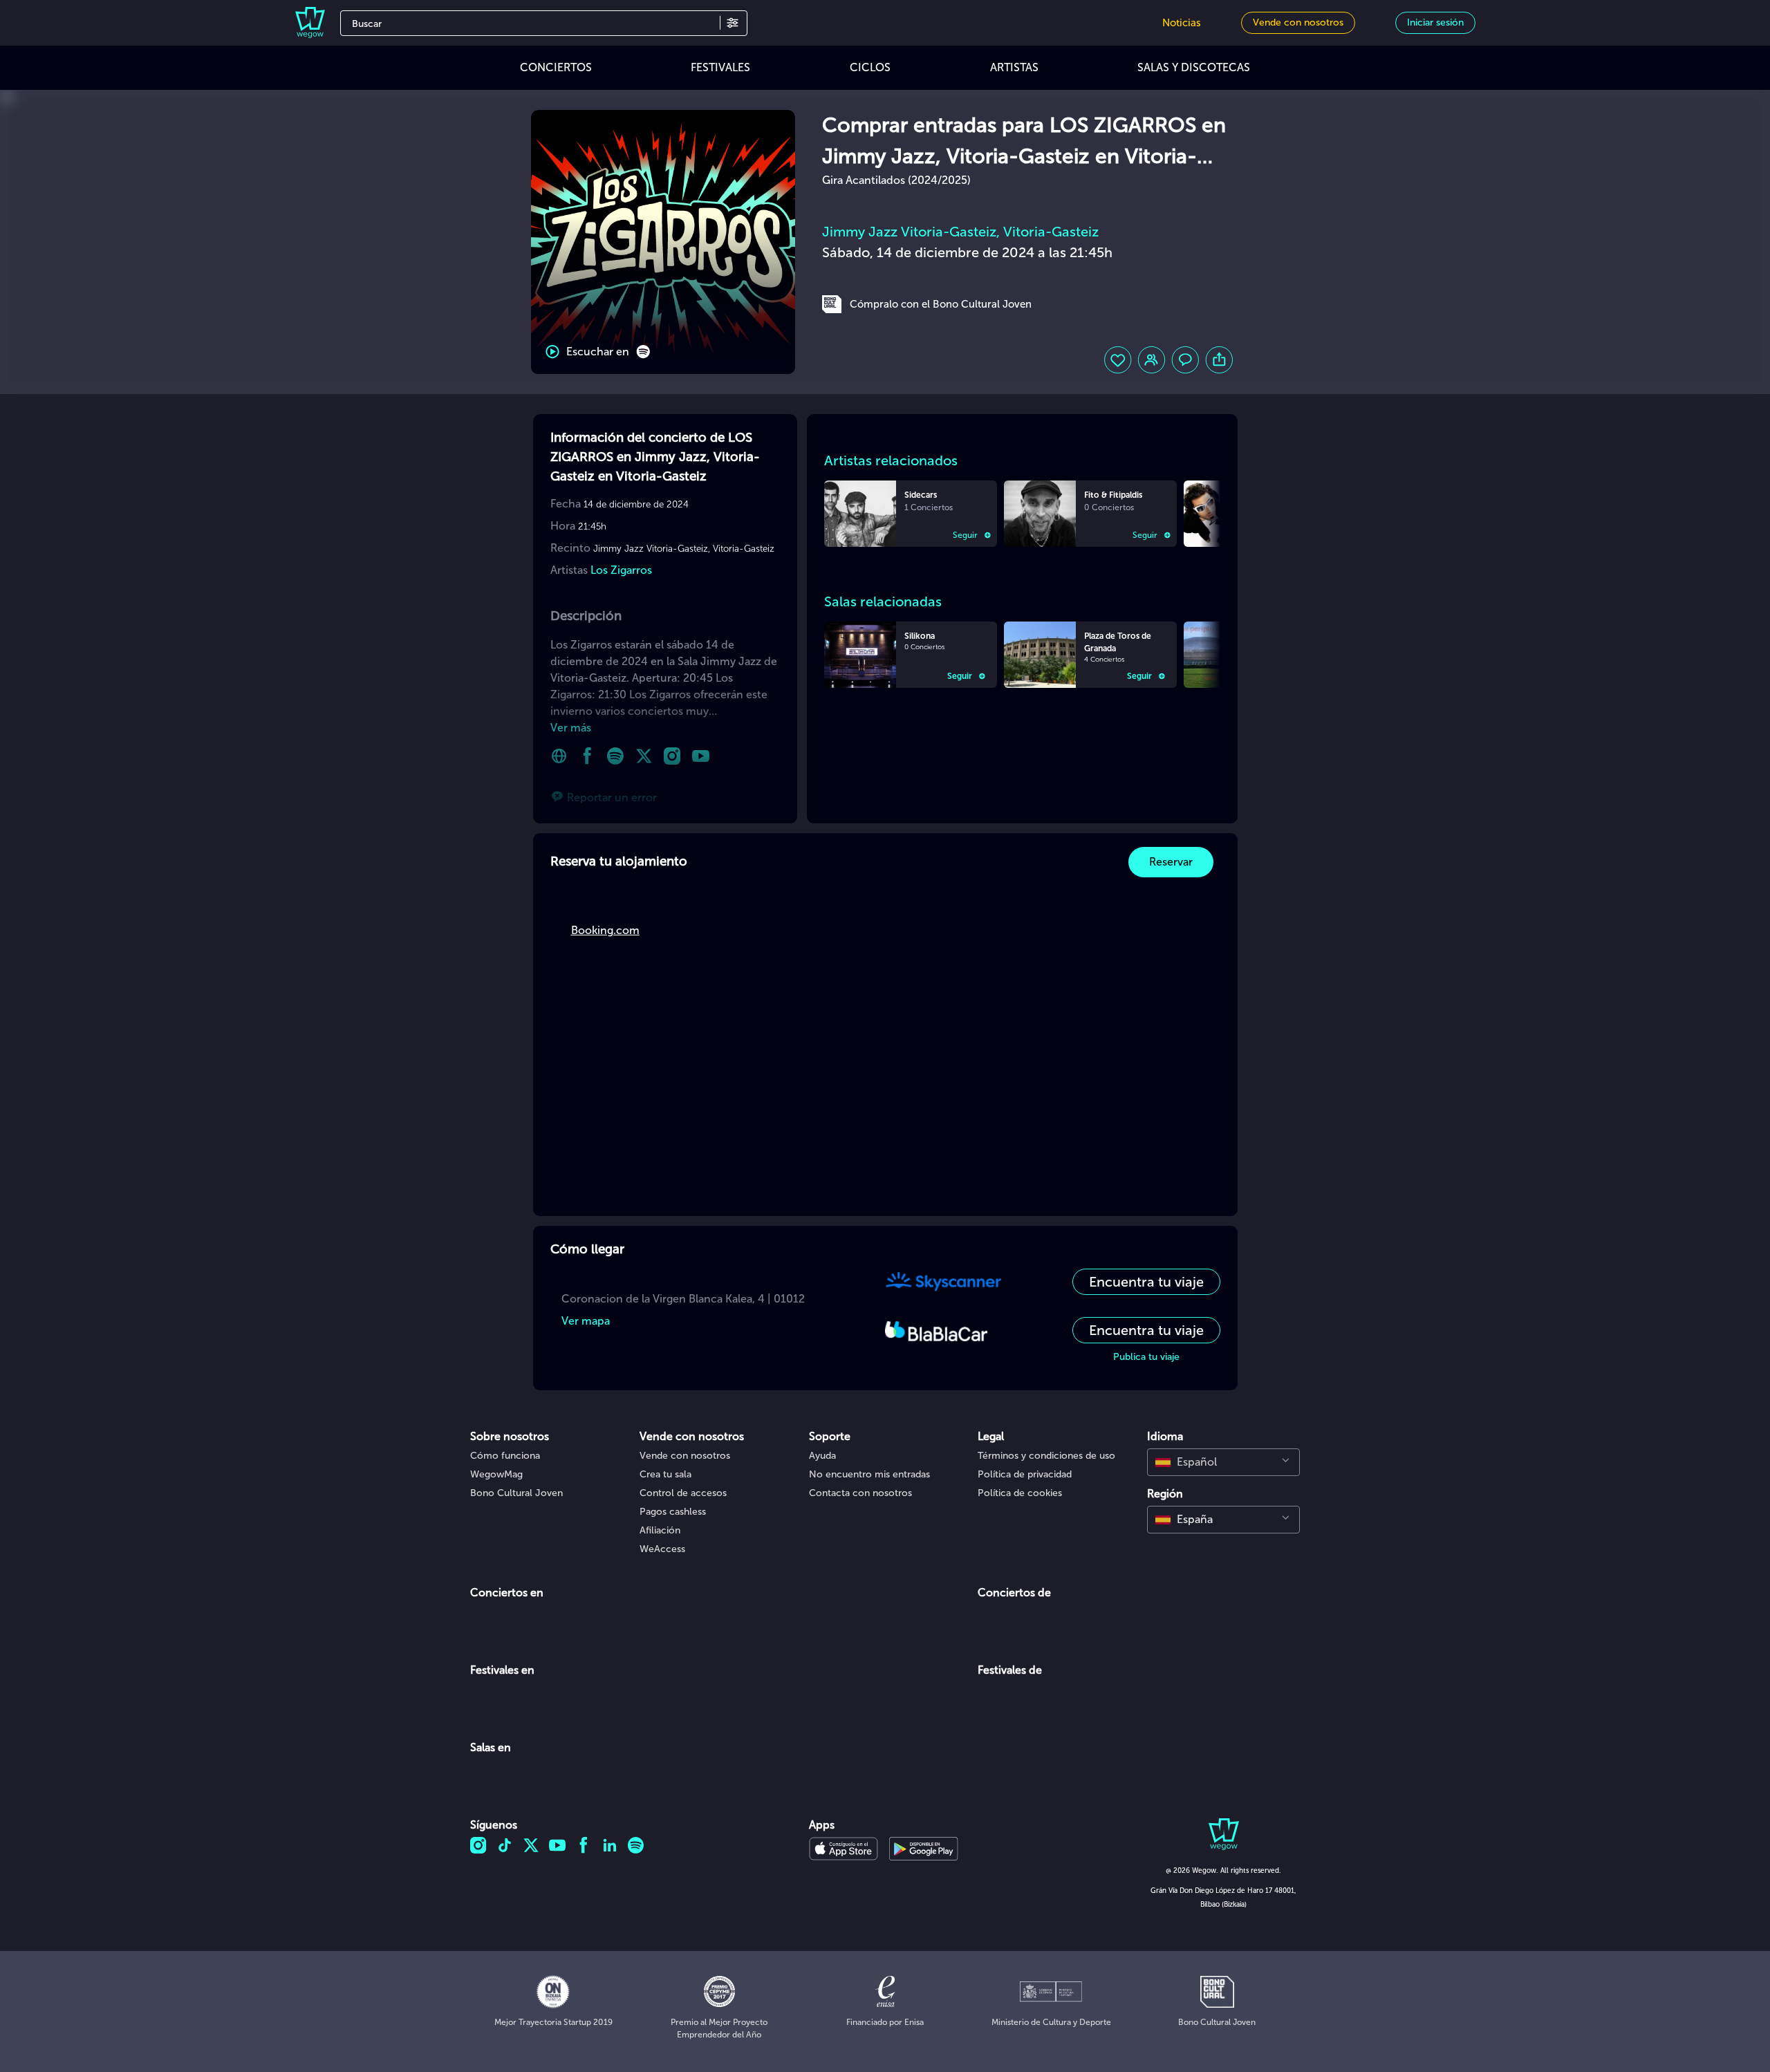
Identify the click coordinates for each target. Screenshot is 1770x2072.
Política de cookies (1020, 1493)
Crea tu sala (665, 1474)
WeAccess (662, 1549)
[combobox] (1223, 1462)
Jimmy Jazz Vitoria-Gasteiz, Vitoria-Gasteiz (960, 232)
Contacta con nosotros (860, 1493)
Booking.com (605, 930)
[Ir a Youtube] (701, 756)
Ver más (571, 728)
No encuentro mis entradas (869, 1474)
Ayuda (822, 1456)
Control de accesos (683, 1493)
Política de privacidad (1025, 1474)
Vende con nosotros (685, 1456)
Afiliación (660, 1530)
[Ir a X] (644, 756)
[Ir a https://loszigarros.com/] (559, 756)
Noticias (1182, 23)
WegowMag (496, 1474)
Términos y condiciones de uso (1046, 1456)
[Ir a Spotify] (616, 756)
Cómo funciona (505, 1456)
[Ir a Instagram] (672, 756)
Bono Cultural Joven (516, 1493)
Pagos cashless (673, 1512)
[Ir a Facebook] (587, 756)
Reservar (1171, 862)
